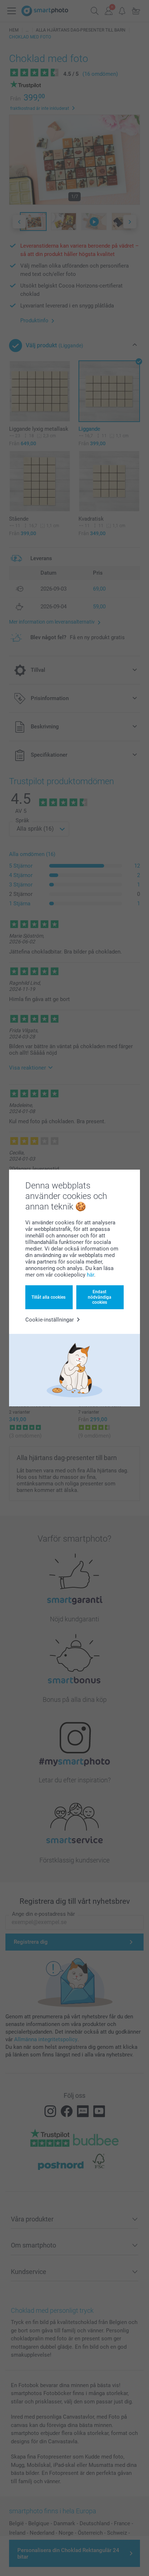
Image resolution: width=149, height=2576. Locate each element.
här (90, 1275)
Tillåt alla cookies (48, 1297)
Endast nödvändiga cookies (100, 1297)
